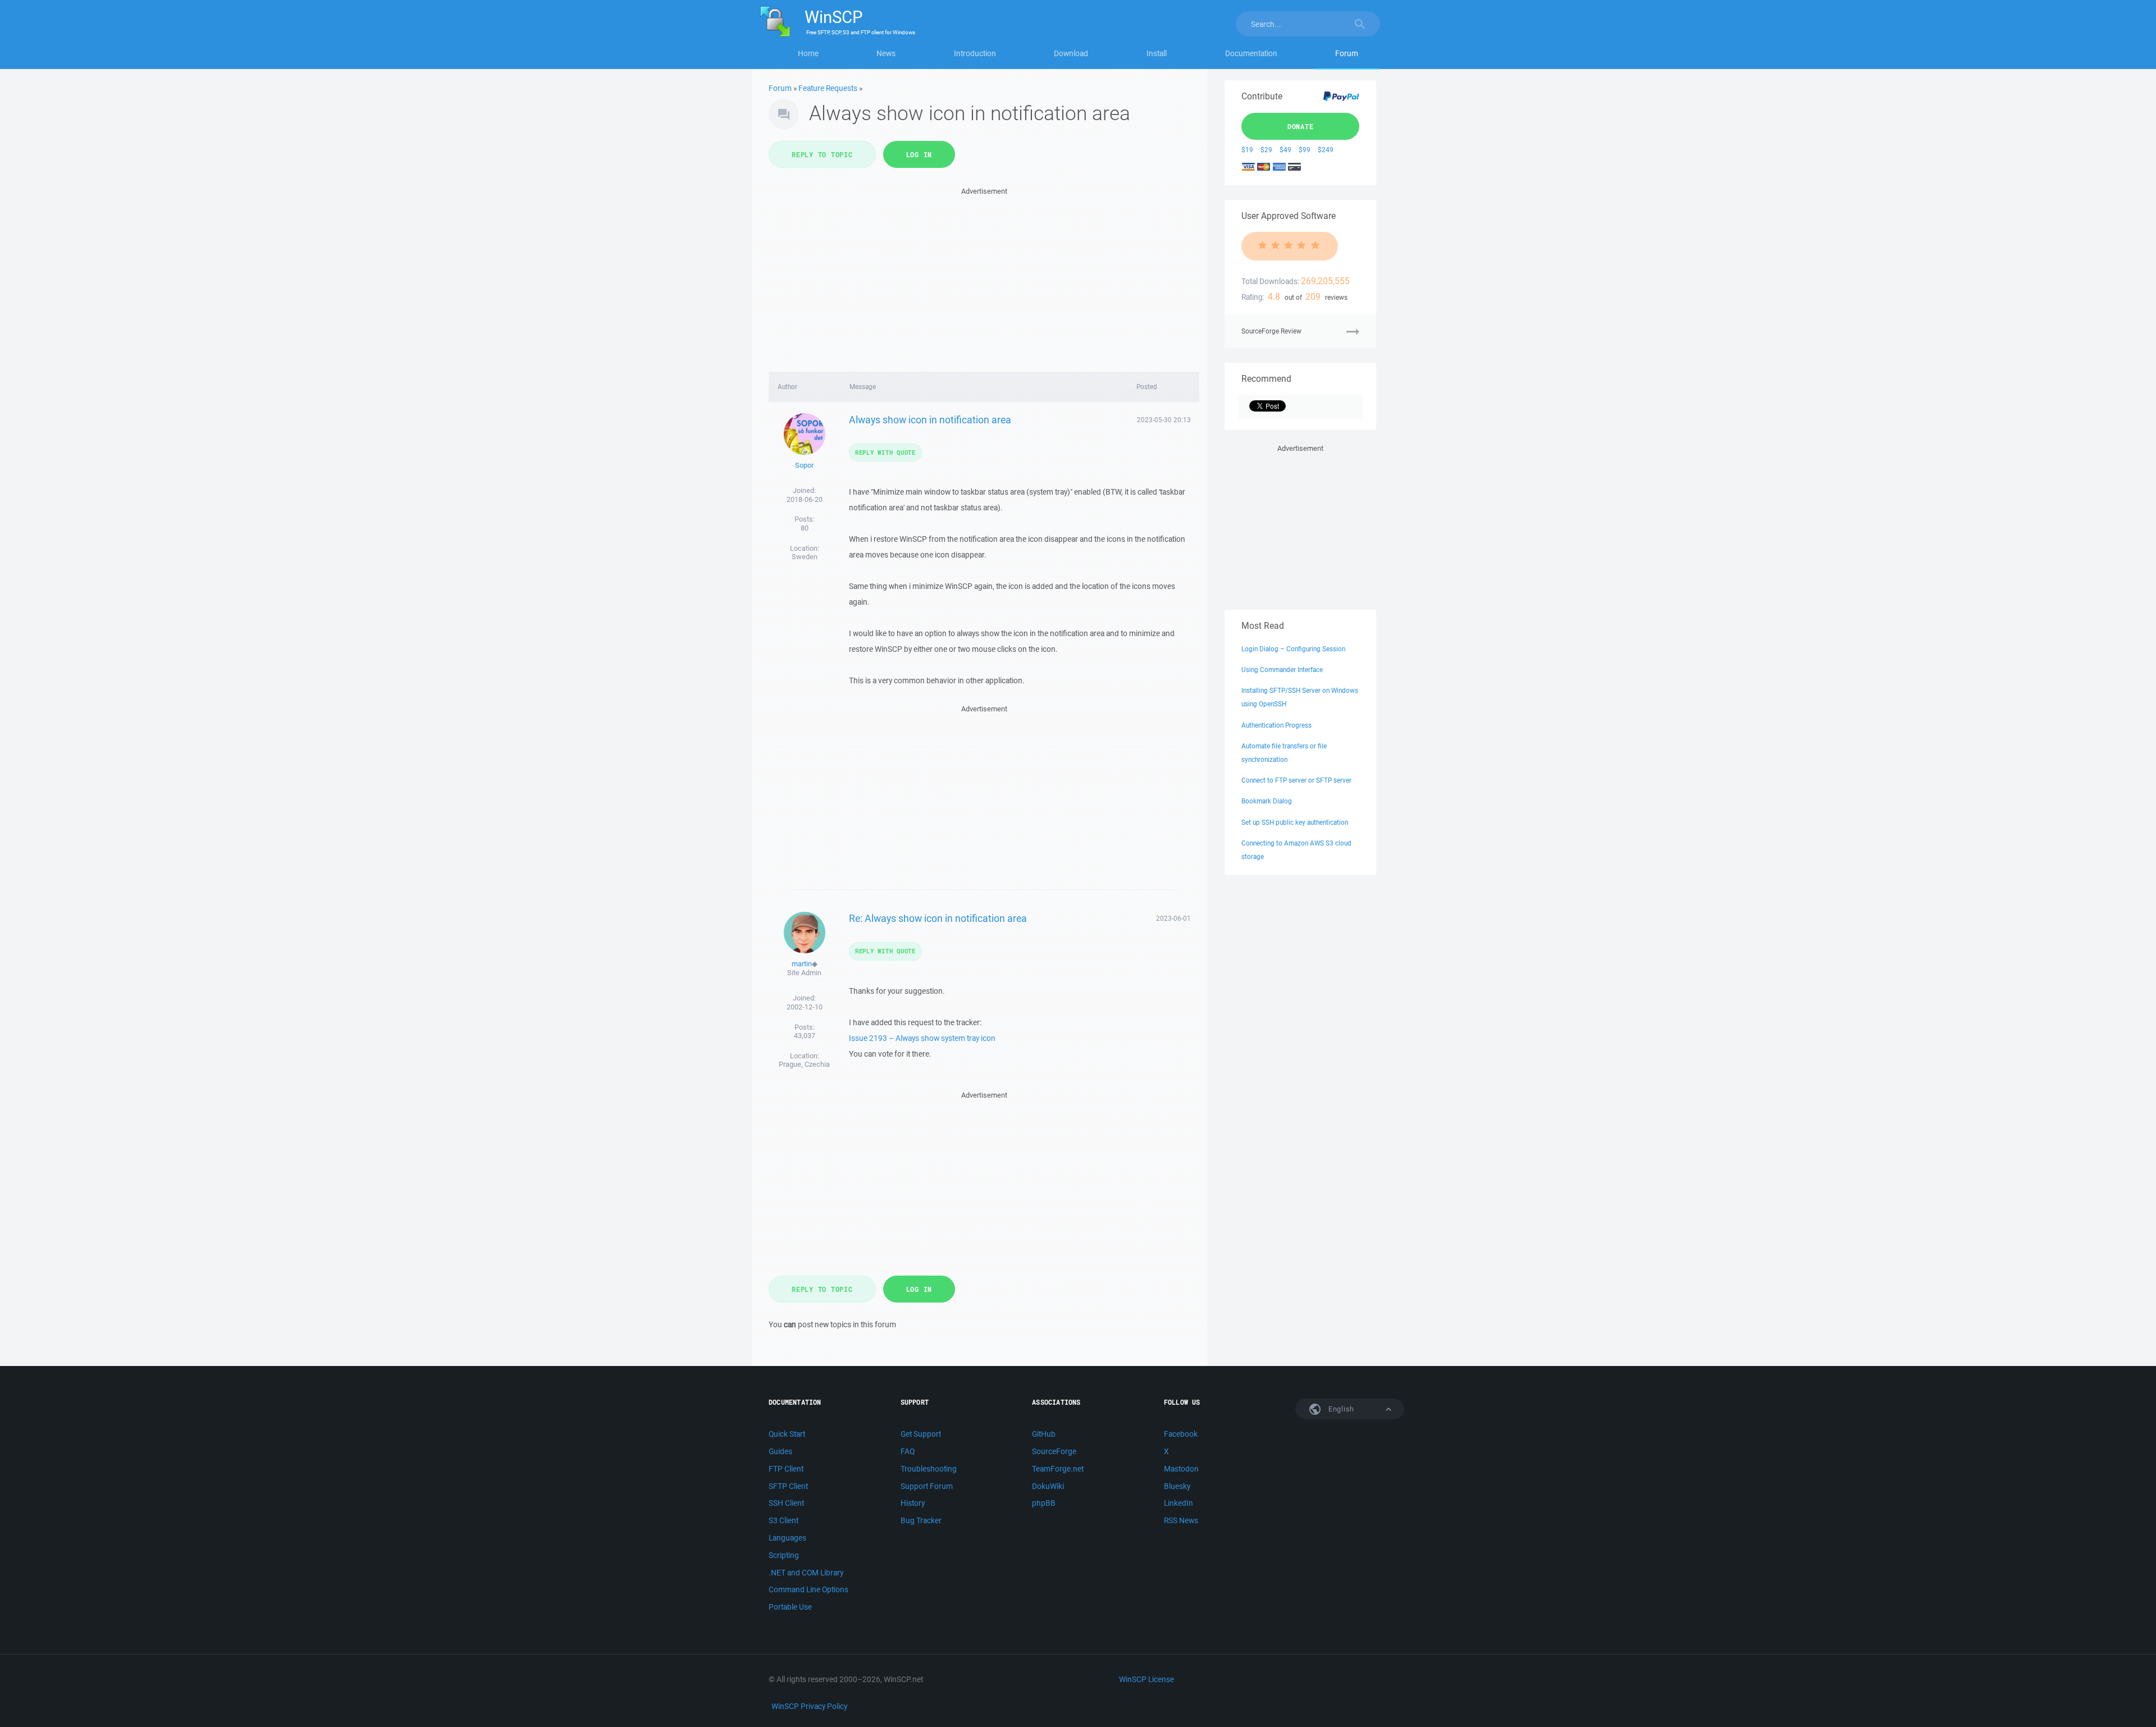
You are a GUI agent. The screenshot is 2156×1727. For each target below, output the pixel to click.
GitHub (1044, 1434)
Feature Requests (828, 88)
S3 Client (784, 1520)
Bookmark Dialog (1267, 801)
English (1340, 1409)
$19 (1247, 150)
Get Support (921, 1434)
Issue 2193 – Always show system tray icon (922, 1038)
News (886, 53)
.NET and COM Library (806, 1573)
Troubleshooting (929, 1469)
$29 (1266, 150)
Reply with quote (885, 452)
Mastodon (1181, 1469)
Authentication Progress (1276, 725)
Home (808, 53)
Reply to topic (822, 154)
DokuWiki (1048, 1486)
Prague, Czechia (804, 1064)
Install (1157, 53)
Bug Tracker (921, 1520)
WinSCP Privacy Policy (809, 1706)
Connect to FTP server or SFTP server (1296, 780)
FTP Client (786, 1469)
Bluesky (1177, 1486)
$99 (1305, 150)
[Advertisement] (984, 276)
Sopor (804, 465)
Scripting (784, 1555)
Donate (1301, 126)
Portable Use (790, 1607)
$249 (1326, 150)
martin (802, 964)
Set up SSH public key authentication (1295, 822)
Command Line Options (808, 1589)
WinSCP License (1146, 1679)
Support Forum (927, 1486)
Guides (780, 1451)
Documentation (1251, 53)
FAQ (908, 1451)
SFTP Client (788, 1486)
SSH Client (786, 1503)
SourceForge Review (1271, 331)
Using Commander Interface (1282, 670)
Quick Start (787, 1434)
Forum (1347, 53)
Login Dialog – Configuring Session (1293, 649)
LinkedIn (1179, 1503)
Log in (919, 154)
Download (1071, 53)
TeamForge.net (1058, 1469)
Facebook (1181, 1434)
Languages (787, 1538)
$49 (1285, 150)
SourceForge (1054, 1451)
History (913, 1503)
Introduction (975, 53)
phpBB (1044, 1503)
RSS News (1181, 1520)
